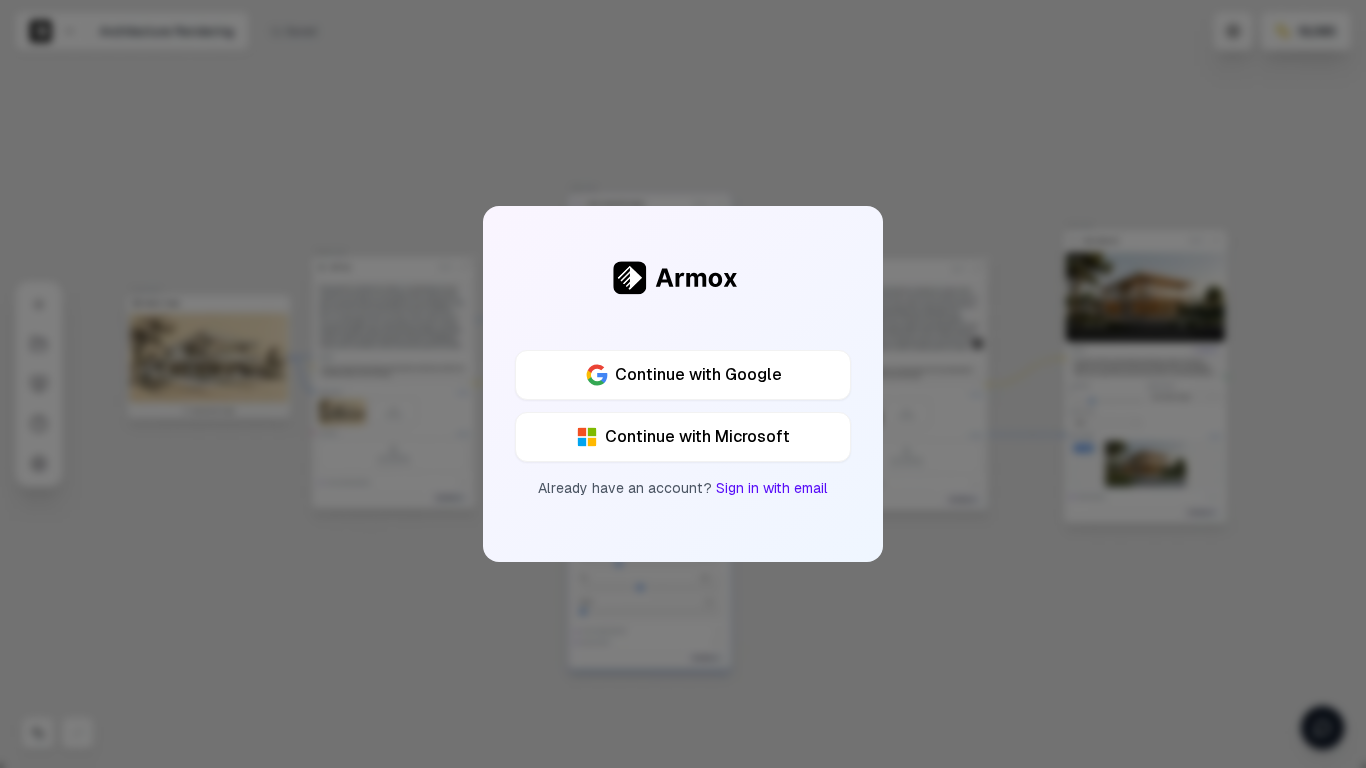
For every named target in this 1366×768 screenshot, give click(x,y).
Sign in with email (772, 488)
